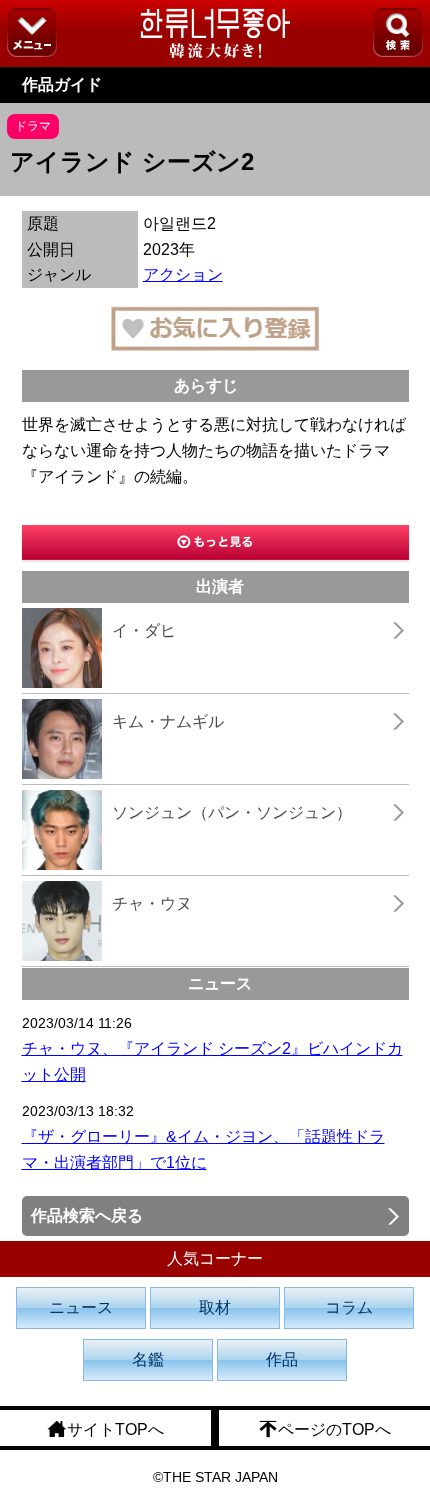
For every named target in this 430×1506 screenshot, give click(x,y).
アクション (183, 274)
